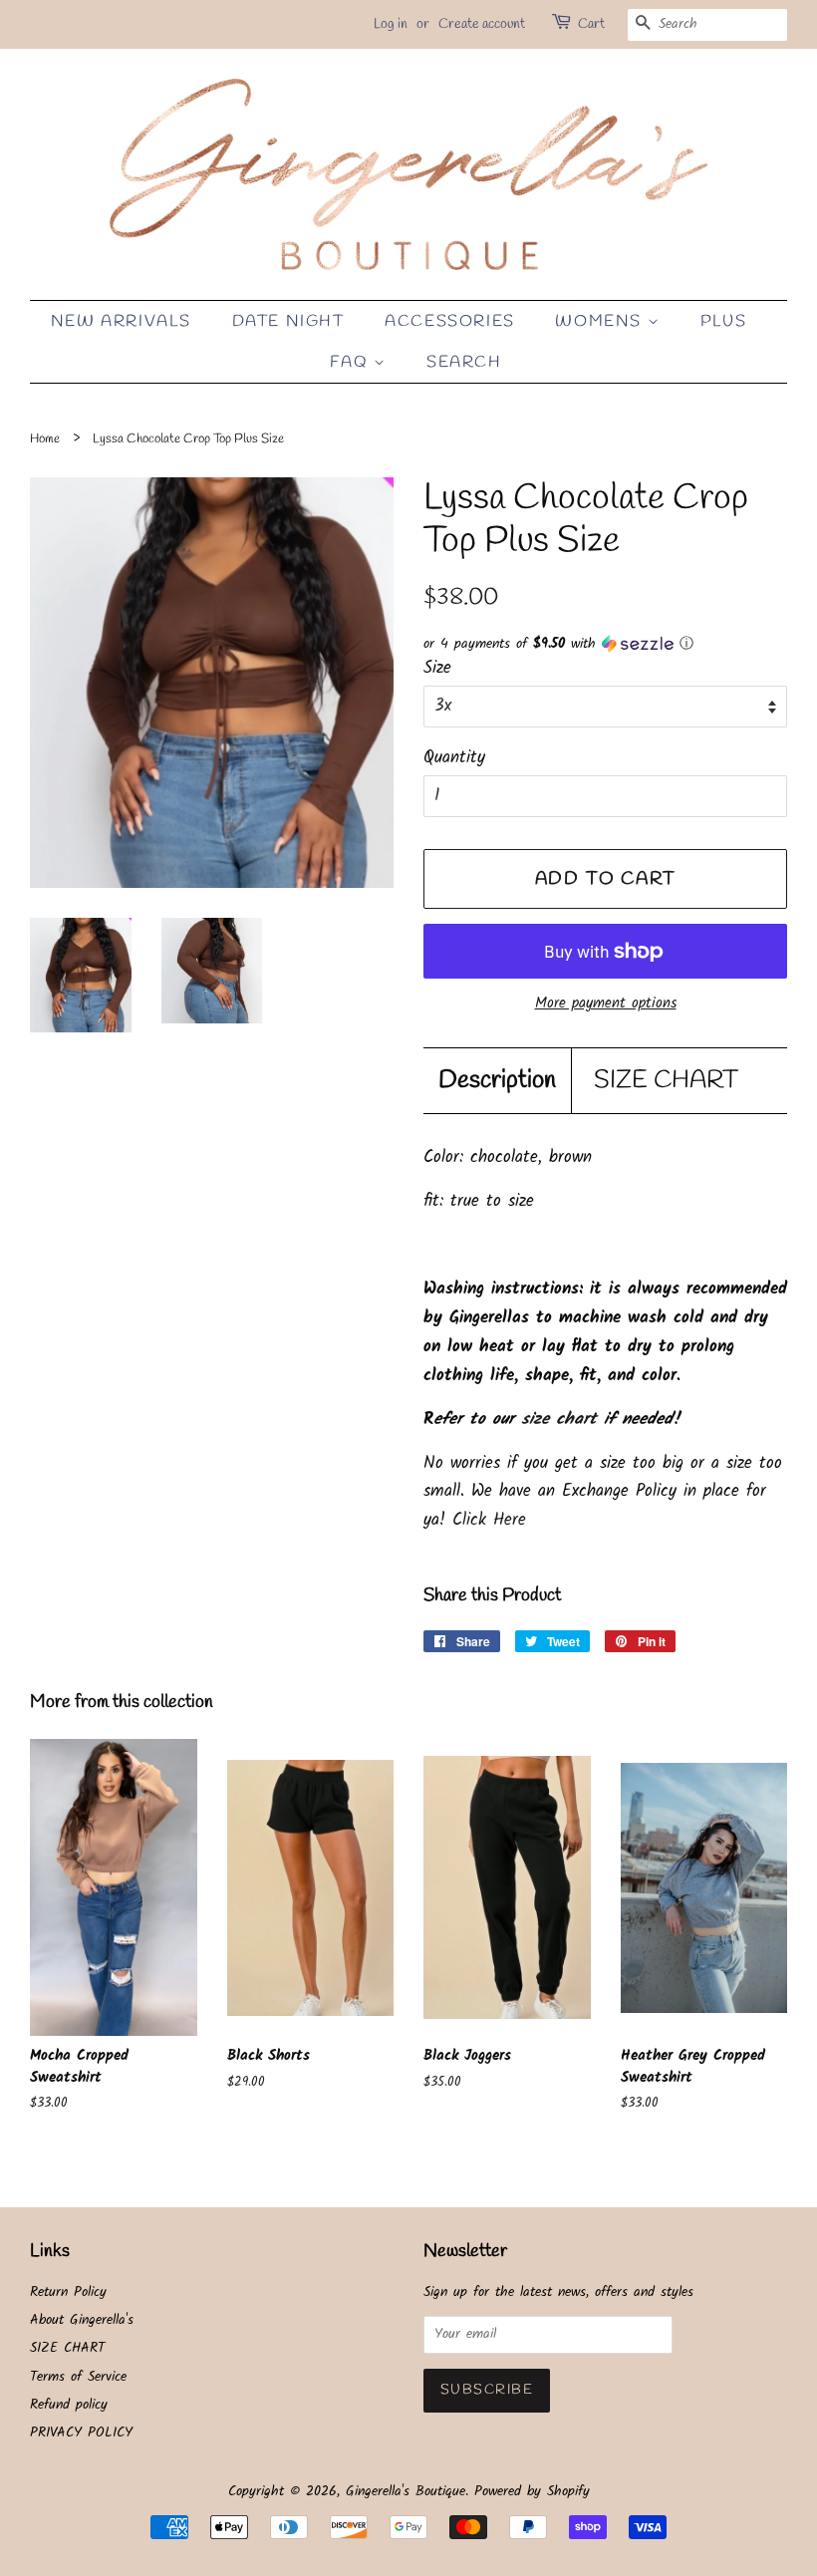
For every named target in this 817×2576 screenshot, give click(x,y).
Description (497, 1081)
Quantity (454, 758)
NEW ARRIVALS (121, 321)
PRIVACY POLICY (81, 2433)
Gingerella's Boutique (406, 2492)
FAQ (351, 362)
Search (464, 362)
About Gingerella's (82, 2320)
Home (45, 439)
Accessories (450, 321)
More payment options (606, 1003)
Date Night (288, 321)
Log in (391, 24)
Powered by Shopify (532, 2492)
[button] (605, 644)
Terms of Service (78, 2377)
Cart (591, 24)
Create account (482, 24)
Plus (723, 321)
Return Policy (68, 2292)
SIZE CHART (666, 1081)
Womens (601, 321)
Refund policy (69, 2405)
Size (437, 668)
